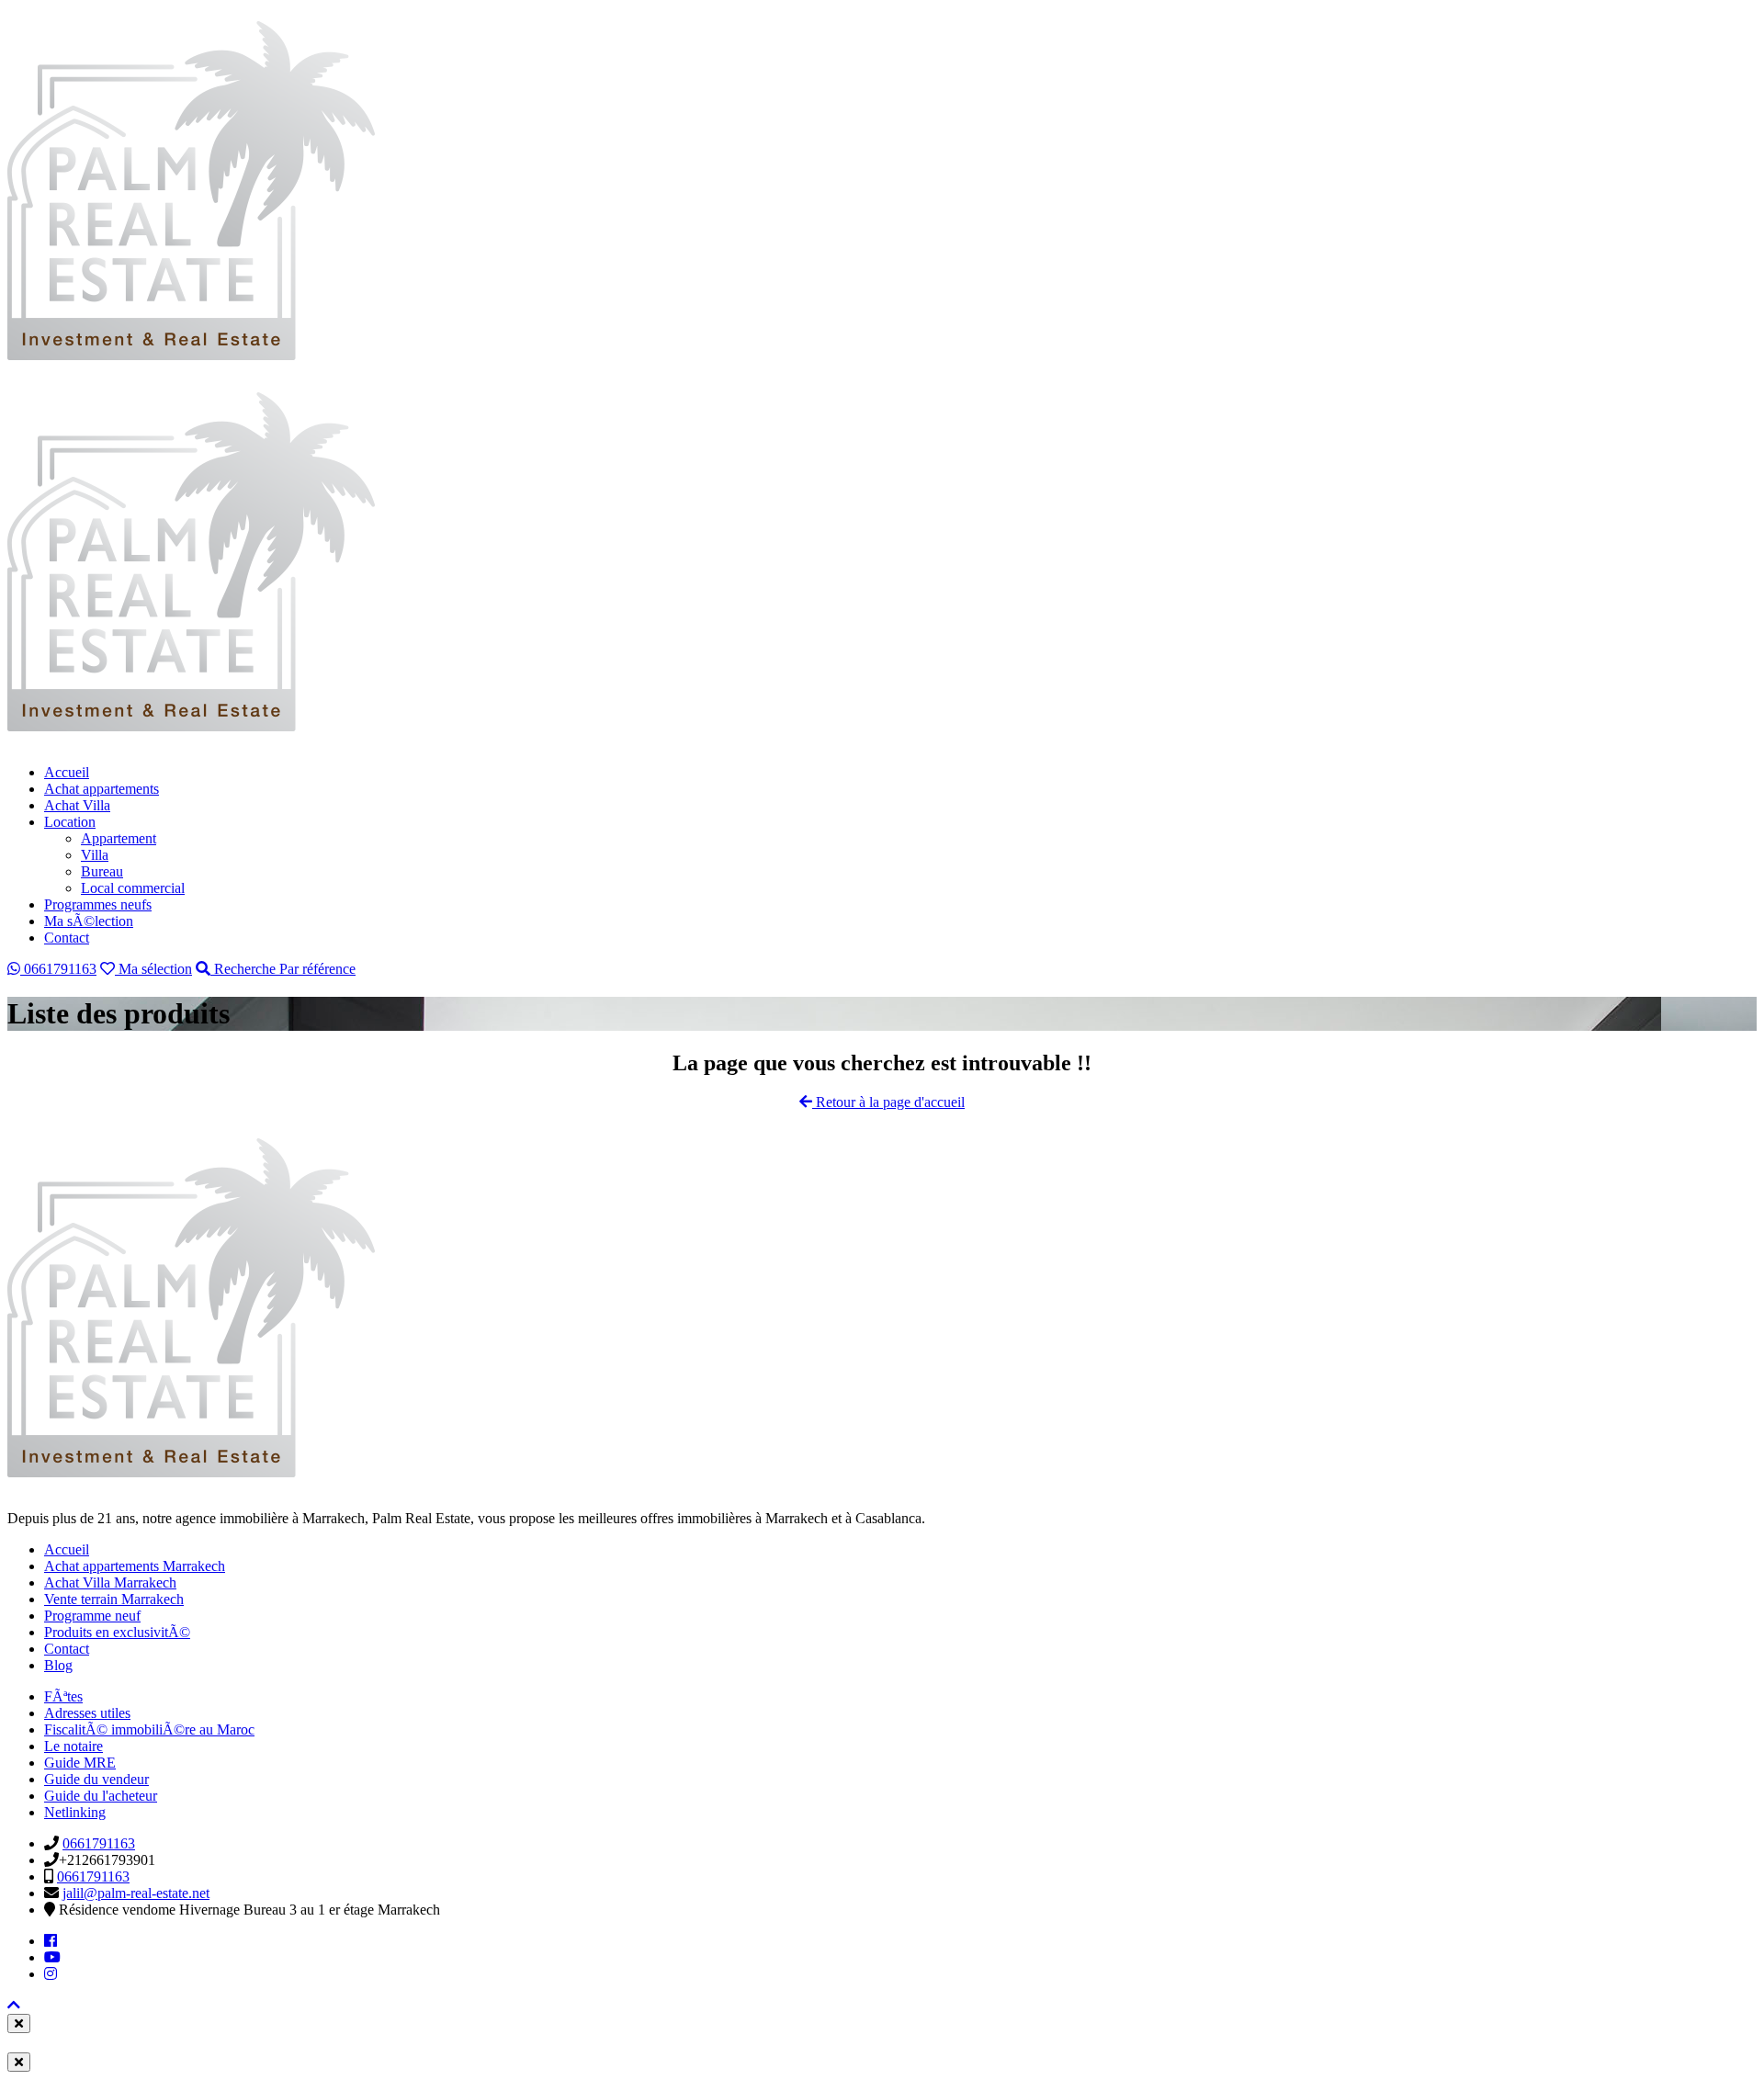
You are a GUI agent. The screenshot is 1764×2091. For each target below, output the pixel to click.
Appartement (119, 838)
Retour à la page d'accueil (888, 1102)
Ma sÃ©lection (89, 921)
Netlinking (75, 1812)
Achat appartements (102, 789)
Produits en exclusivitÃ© (117, 1632)
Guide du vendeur (96, 1779)
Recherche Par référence (283, 969)
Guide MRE (80, 1763)
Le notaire (73, 1746)
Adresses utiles (87, 1713)
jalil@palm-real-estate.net (136, 1893)
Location (70, 822)
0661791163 (58, 969)
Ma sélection (153, 969)
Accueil (67, 772)
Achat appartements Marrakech (135, 1566)
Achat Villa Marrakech (110, 1582)
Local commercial (133, 888)
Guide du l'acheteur (101, 1796)
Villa (95, 855)
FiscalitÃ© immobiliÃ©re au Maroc (149, 1729)
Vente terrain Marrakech (114, 1599)
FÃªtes (63, 1696)
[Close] (19, 2023)
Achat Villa (77, 805)
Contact (67, 938)
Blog (58, 1665)
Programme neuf (92, 1616)
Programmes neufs (98, 904)
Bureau (102, 871)
